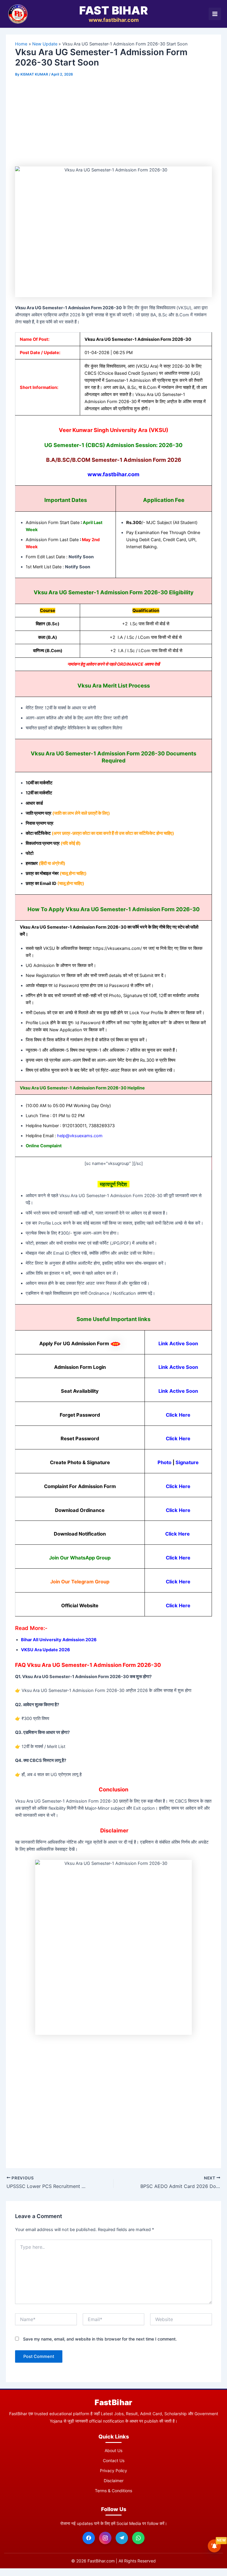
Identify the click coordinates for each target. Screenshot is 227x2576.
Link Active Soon (178, 1343)
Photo (164, 1462)
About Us (113, 2450)
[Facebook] (89, 2538)
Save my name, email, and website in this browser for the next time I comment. (100, 2339)
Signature (187, 1462)
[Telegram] (122, 2538)
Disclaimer (114, 2481)
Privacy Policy (113, 2471)
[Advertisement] (113, 123)
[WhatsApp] (138, 2538)
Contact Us (114, 2460)
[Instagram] (105, 2538)
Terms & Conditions (113, 2491)
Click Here (178, 1415)
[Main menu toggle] (215, 14)
